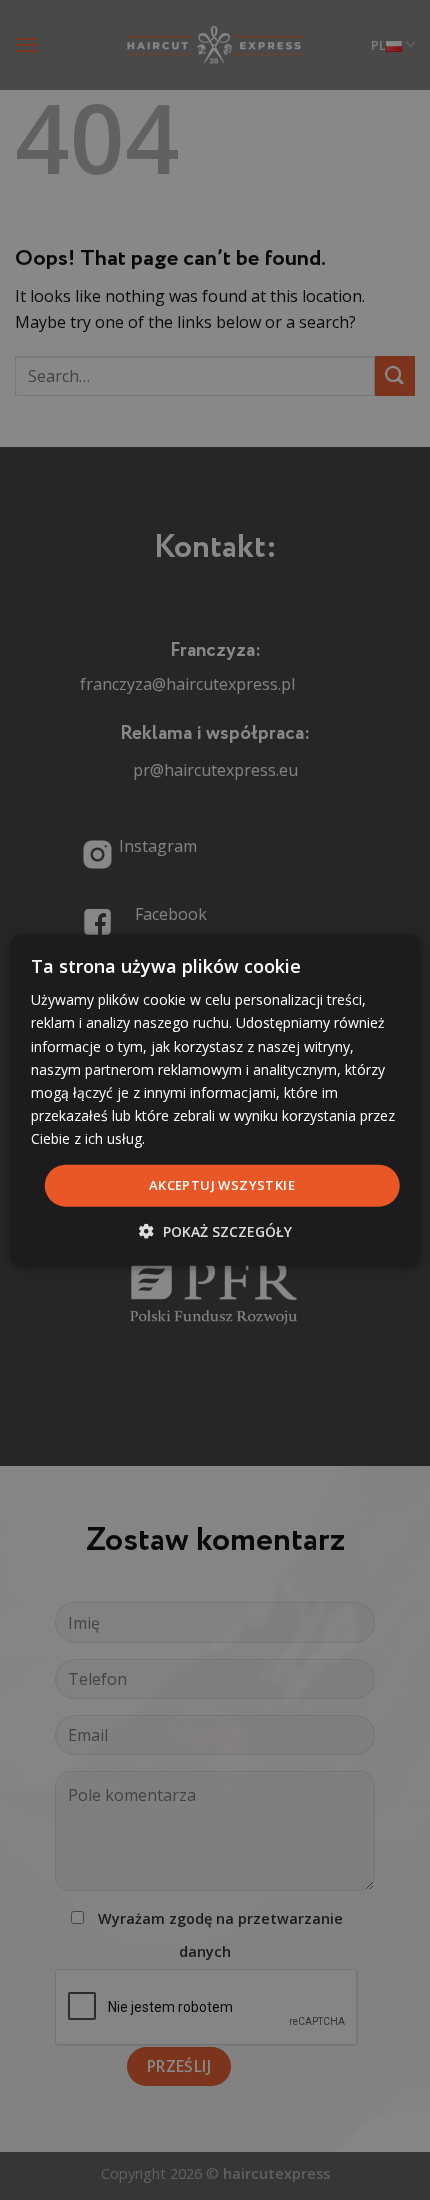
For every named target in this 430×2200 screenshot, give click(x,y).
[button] (215, 1230)
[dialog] (215, 1100)
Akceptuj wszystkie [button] (222, 1185)
